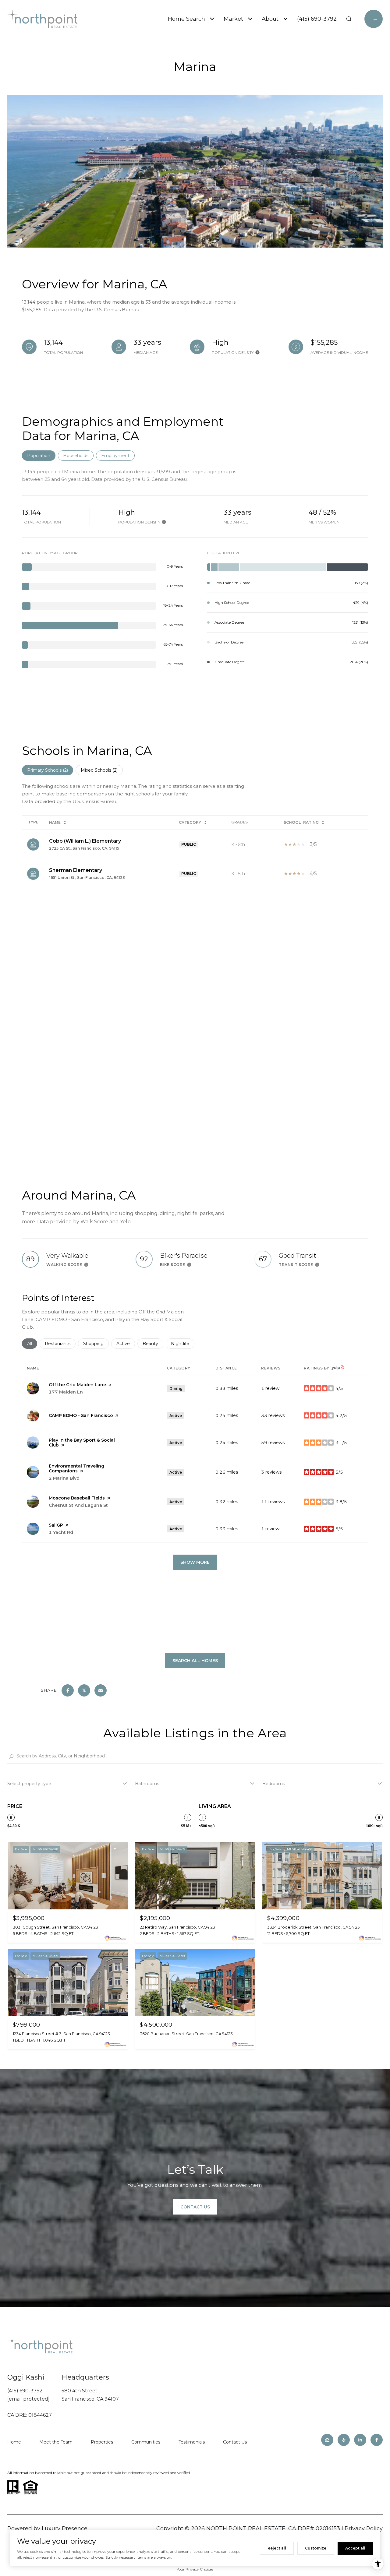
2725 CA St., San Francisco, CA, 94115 (84, 848)
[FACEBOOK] (377, 2440)
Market (233, 19)
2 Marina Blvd (64, 1478)
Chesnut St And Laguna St (78, 1505)
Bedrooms (274, 1784)
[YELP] (344, 2440)
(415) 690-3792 (317, 19)
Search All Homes (195, 1661)
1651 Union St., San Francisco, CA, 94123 (87, 877)
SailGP (56, 1525)
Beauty (153, 1344)
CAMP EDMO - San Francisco (81, 1415)
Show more (195, 1562)
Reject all (277, 2548)
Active (126, 1344)
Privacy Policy (364, 2528)
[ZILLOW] (327, 2440)
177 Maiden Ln (66, 1392)
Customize (316, 2548)
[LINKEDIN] (360, 2440)
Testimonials (192, 2442)
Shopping (96, 1344)
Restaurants (60, 1344)
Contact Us (235, 2442)
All (32, 1344)
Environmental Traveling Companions (76, 1468)
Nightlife (183, 1344)
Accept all (355, 2548)
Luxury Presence (65, 2528)
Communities (146, 2442)
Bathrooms (147, 1784)
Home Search (186, 19)
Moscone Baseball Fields (77, 1498)
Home (14, 2442)
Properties (102, 2442)
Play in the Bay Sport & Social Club (82, 1443)
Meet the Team (56, 2442)
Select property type (29, 1784)
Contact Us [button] (195, 2207)
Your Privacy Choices (195, 2569)
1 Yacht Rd (61, 1532)
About (270, 19)
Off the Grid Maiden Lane (77, 1385)
